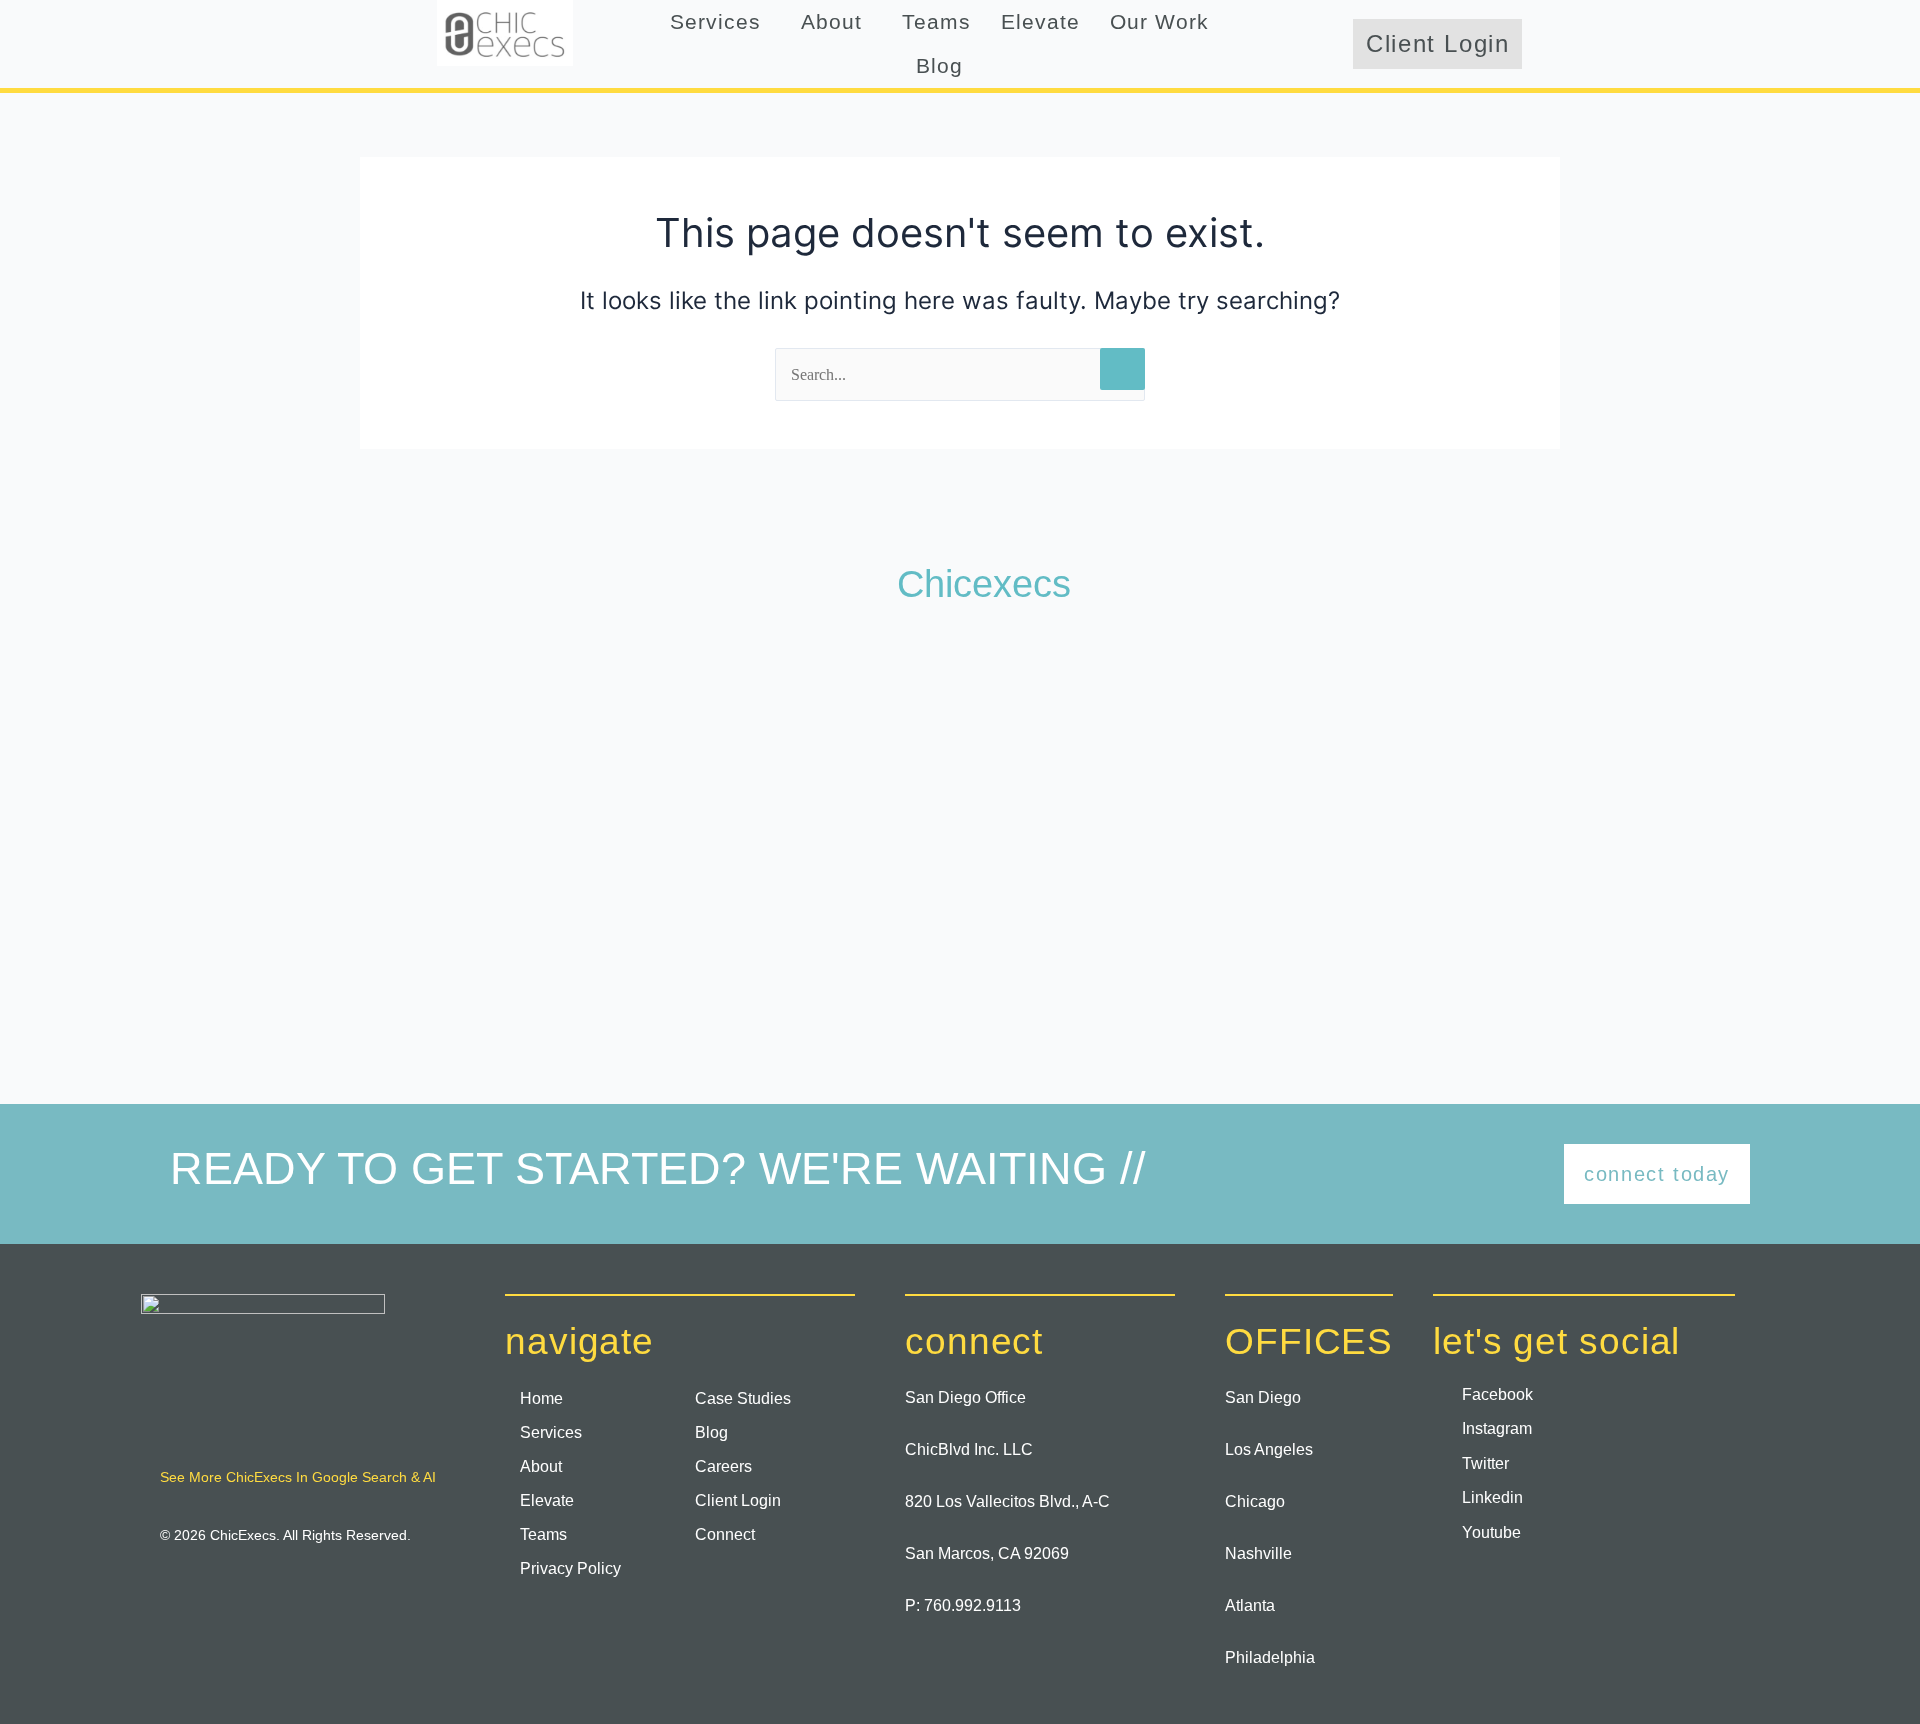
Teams (936, 21)
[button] (720, 22)
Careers (723, 1466)
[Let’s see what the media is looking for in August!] (960, 727)
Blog (939, 65)
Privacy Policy (570, 1568)
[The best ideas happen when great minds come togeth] (1284, 727)
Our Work (1159, 21)
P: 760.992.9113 (963, 1605)
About (831, 21)
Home (541, 1398)
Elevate (1040, 21)
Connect (725, 1534)
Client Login (738, 1500)
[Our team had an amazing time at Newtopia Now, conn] (312, 727)
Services (715, 21)
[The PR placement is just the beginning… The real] (636, 727)
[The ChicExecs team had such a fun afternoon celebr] (312, 917)
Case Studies (743, 1398)
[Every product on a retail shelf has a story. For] (1608, 727)
